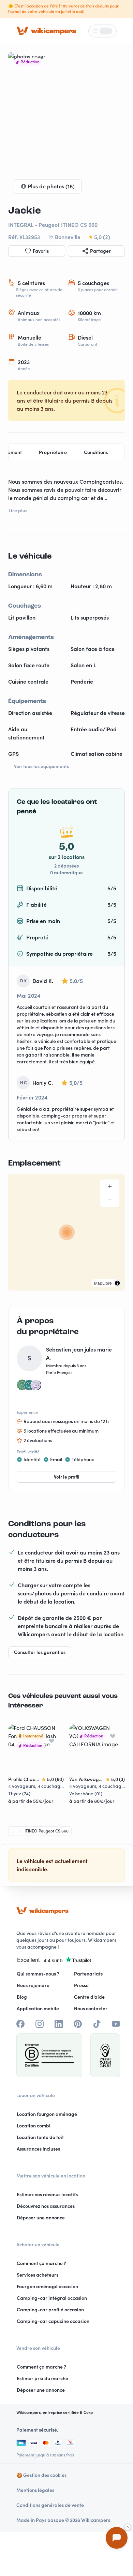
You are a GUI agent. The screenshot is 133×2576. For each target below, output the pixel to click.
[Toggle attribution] (117, 1283)
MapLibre (103, 1283)
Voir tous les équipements (41, 766)
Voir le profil (67, 1477)
